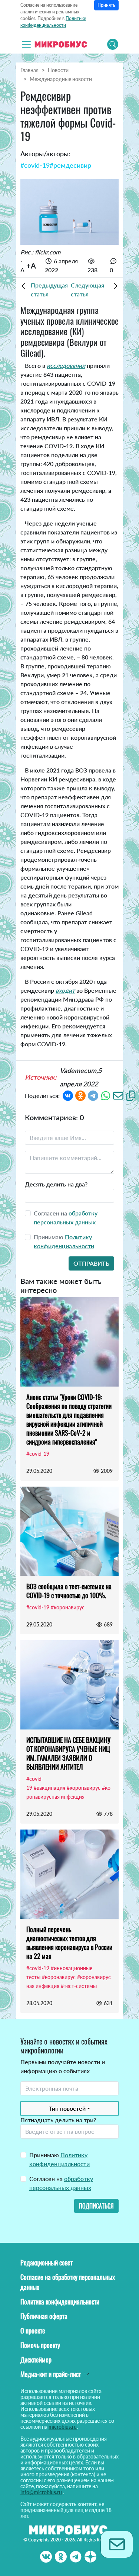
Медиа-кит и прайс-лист (51, 2374)
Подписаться (96, 2206)
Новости (58, 70)
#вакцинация (49, 1788)
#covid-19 (35, 165)
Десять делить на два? (56, 1184)
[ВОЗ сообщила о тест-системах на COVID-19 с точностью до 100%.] (69, 1531)
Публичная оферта (44, 2316)
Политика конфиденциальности (60, 2302)
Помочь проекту (40, 2345)
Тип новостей (67, 2108)
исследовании (66, 365)
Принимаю (59, 2159)
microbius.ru (63, 2427)
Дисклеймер (36, 2360)
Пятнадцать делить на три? (58, 2120)
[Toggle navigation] (26, 44)
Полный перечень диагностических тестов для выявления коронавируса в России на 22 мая (69, 1943)
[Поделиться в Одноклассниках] (80, 1095)
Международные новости (61, 79)
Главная (29, 70)
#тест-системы (79, 1986)
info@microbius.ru (41, 2492)
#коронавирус (68, 1607)
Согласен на (61, 2183)
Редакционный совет (47, 2262)
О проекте (33, 2331)
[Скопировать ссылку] (131, 1095)
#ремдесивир (70, 165)
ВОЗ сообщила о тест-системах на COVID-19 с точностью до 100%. (69, 1591)
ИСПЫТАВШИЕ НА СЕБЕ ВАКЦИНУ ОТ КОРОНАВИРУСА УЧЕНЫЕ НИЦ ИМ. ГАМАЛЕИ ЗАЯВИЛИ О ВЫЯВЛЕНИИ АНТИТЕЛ (68, 1753)
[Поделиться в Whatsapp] (106, 1095)
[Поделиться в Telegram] (93, 1095)
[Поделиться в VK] (68, 1095)
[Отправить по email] (118, 1095)
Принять (106, 5)
